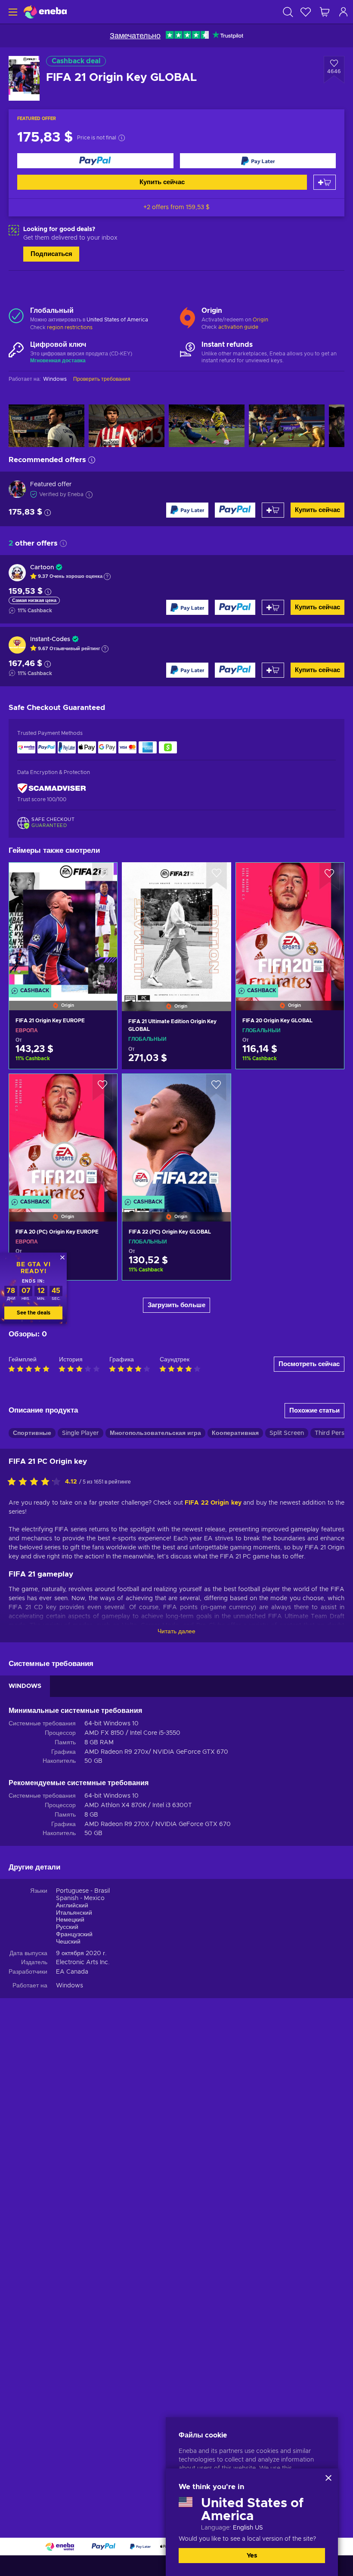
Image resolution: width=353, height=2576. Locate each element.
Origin (260, 320)
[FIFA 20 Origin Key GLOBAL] (290, 926)
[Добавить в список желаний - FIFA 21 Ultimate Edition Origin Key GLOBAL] (217, 876)
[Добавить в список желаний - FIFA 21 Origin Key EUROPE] (102, 876)
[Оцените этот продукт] (36, 1482)
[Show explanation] (107, 577)
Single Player (81, 1433)
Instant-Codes (50, 639)
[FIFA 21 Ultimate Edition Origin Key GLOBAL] (176, 926)
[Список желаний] (306, 12)
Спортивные (32, 1433)
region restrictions (70, 327)
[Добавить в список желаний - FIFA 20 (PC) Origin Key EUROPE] (102, 1088)
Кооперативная (235, 1433)
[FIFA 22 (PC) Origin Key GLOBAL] (176, 1137)
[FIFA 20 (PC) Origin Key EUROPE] (63, 1137)
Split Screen (287, 1433)
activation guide (238, 327)
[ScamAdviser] (52, 788)
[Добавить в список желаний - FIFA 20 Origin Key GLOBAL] (329, 876)
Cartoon (42, 568)
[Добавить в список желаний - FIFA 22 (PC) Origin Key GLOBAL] (216, 1088)
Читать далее (176, 1632)
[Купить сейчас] (95, 161)
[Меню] (12, 12)
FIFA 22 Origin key (213, 1503)
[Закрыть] (328, 2478)
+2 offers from (176, 207)
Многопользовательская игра (155, 1433)
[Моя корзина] (325, 12)
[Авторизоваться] (344, 12)
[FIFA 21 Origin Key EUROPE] (63, 926)
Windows (70, 1986)
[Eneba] (45, 12)
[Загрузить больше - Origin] (187, 316)
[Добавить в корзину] (325, 182)
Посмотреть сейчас (309, 1364)
